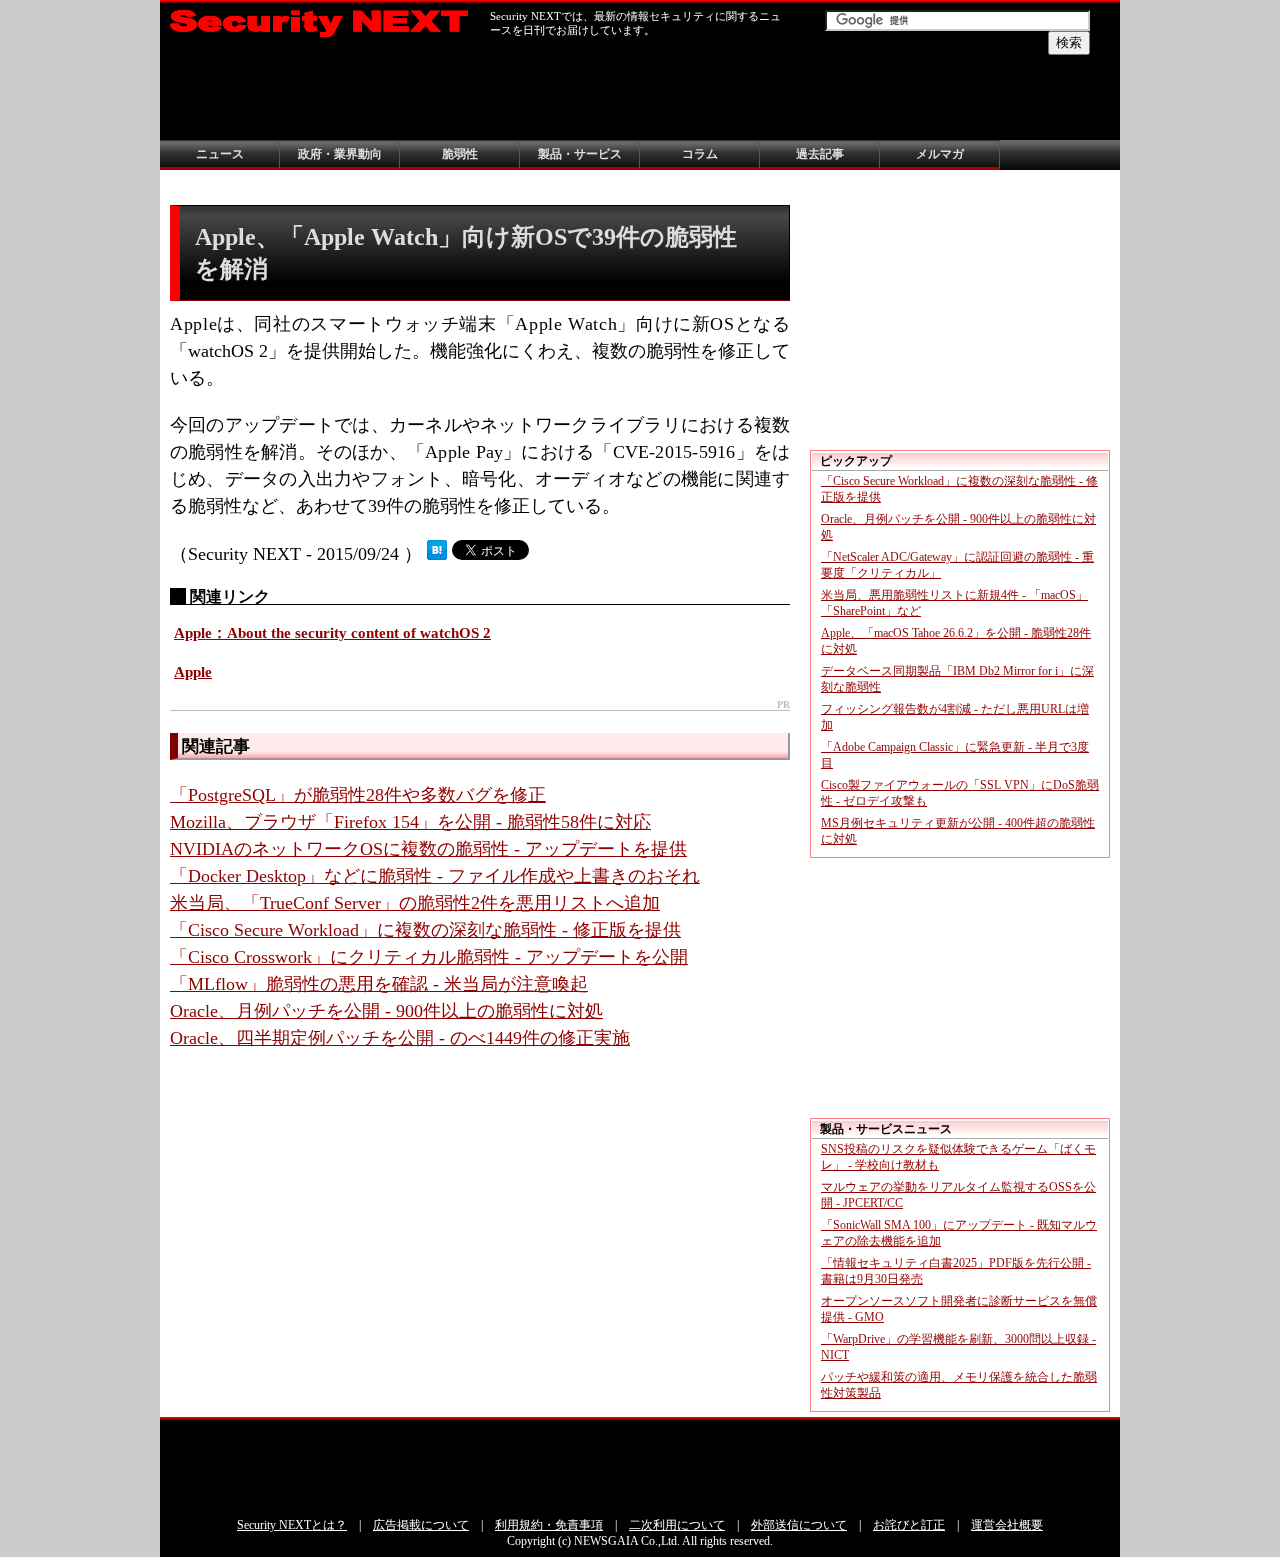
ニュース (220, 154)
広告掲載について (421, 1525)
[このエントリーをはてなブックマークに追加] (437, 554)
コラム (700, 154)
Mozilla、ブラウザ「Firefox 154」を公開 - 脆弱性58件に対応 (410, 822)
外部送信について (799, 1525)
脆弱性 (460, 154)
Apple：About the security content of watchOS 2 (332, 633)
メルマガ (940, 154)
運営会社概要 (1007, 1525)
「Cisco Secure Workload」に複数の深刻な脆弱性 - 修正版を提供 (425, 930)
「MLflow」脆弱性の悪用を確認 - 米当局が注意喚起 (379, 984)
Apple (193, 672)
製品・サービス (580, 154)
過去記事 (820, 154)
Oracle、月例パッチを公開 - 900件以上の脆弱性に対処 (386, 1011)
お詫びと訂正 (909, 1525)
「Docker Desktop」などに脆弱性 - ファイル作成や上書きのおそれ (435, 876)
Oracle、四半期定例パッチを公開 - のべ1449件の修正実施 (400, 1038)
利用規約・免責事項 (549, 1525)
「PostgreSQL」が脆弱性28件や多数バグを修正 (358, 795)
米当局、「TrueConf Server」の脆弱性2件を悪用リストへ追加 (415, 903)
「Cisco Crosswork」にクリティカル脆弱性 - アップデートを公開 (429, 957)
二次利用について (677, 1525)
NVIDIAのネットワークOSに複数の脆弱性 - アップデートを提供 (428, 849)
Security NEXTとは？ (292, 1525)
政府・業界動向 (340, 154)
